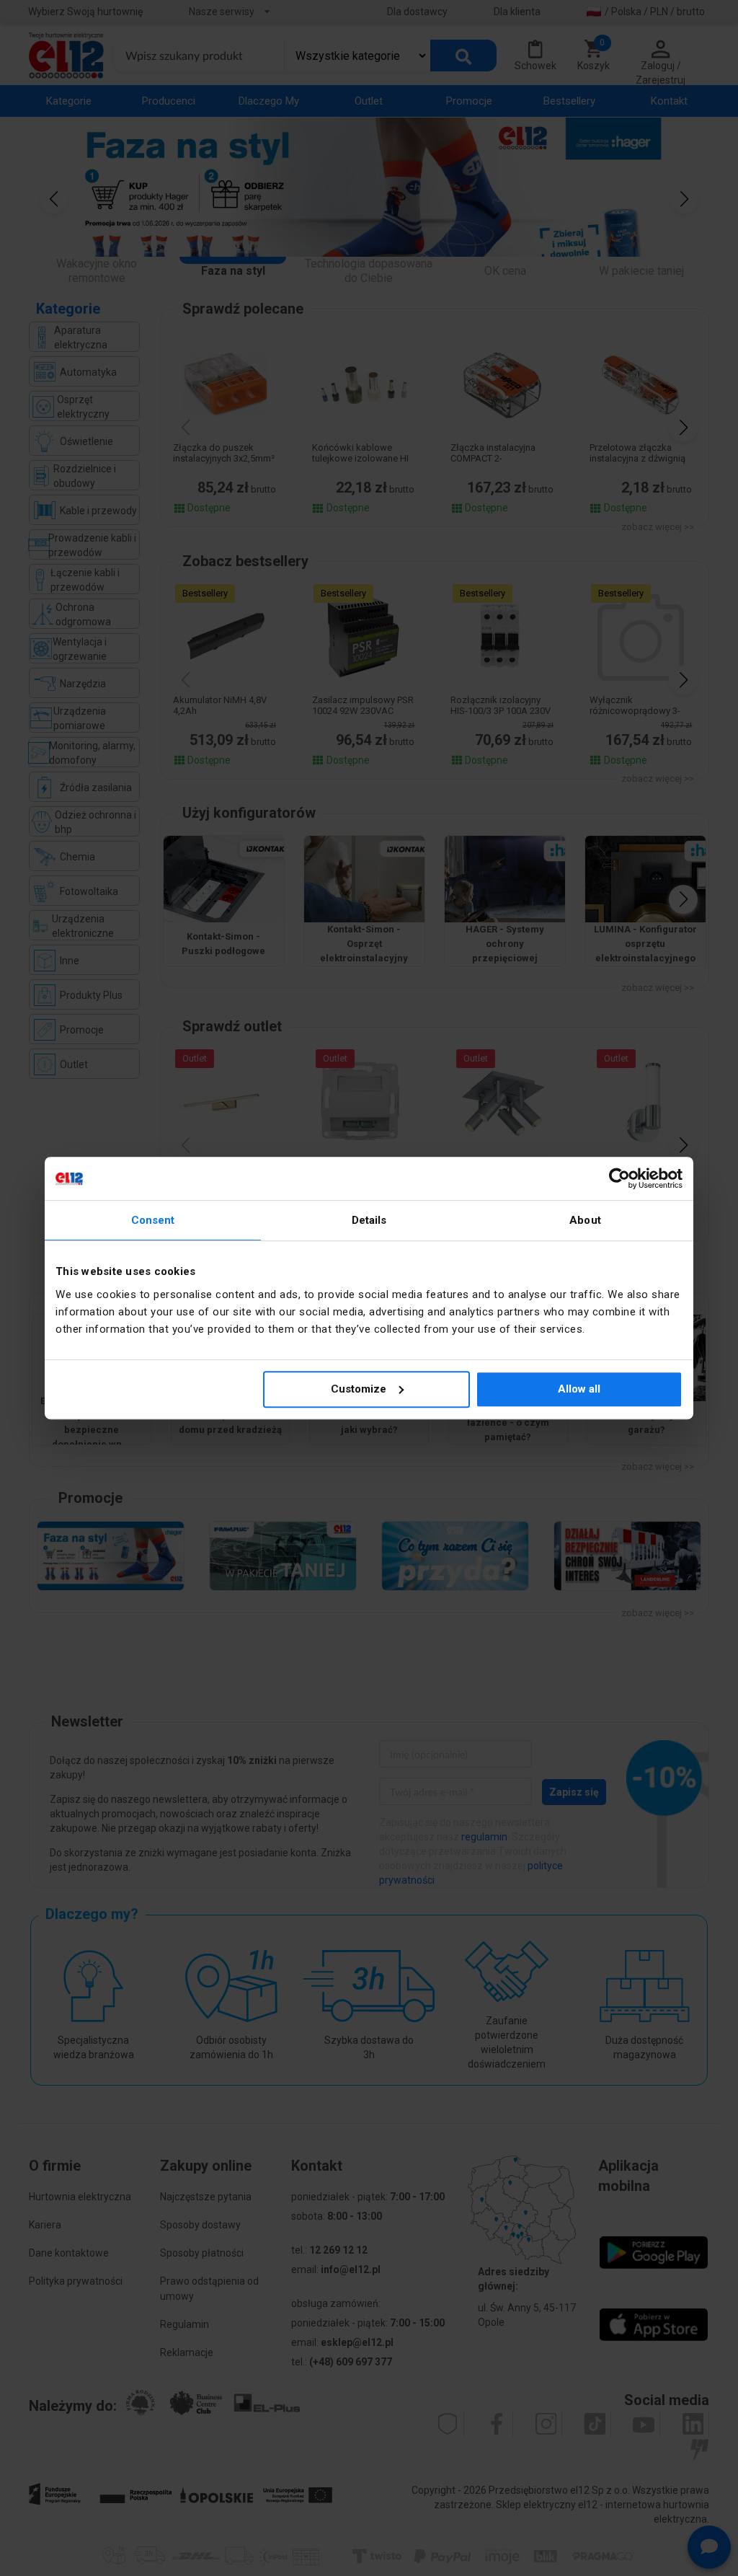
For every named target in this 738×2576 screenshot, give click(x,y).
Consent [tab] (153, 1220)
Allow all (579, 1389)
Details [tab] (369, 1220)
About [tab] (585, 1220)
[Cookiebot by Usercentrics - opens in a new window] (619, 1178)
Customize (359, 1389)
